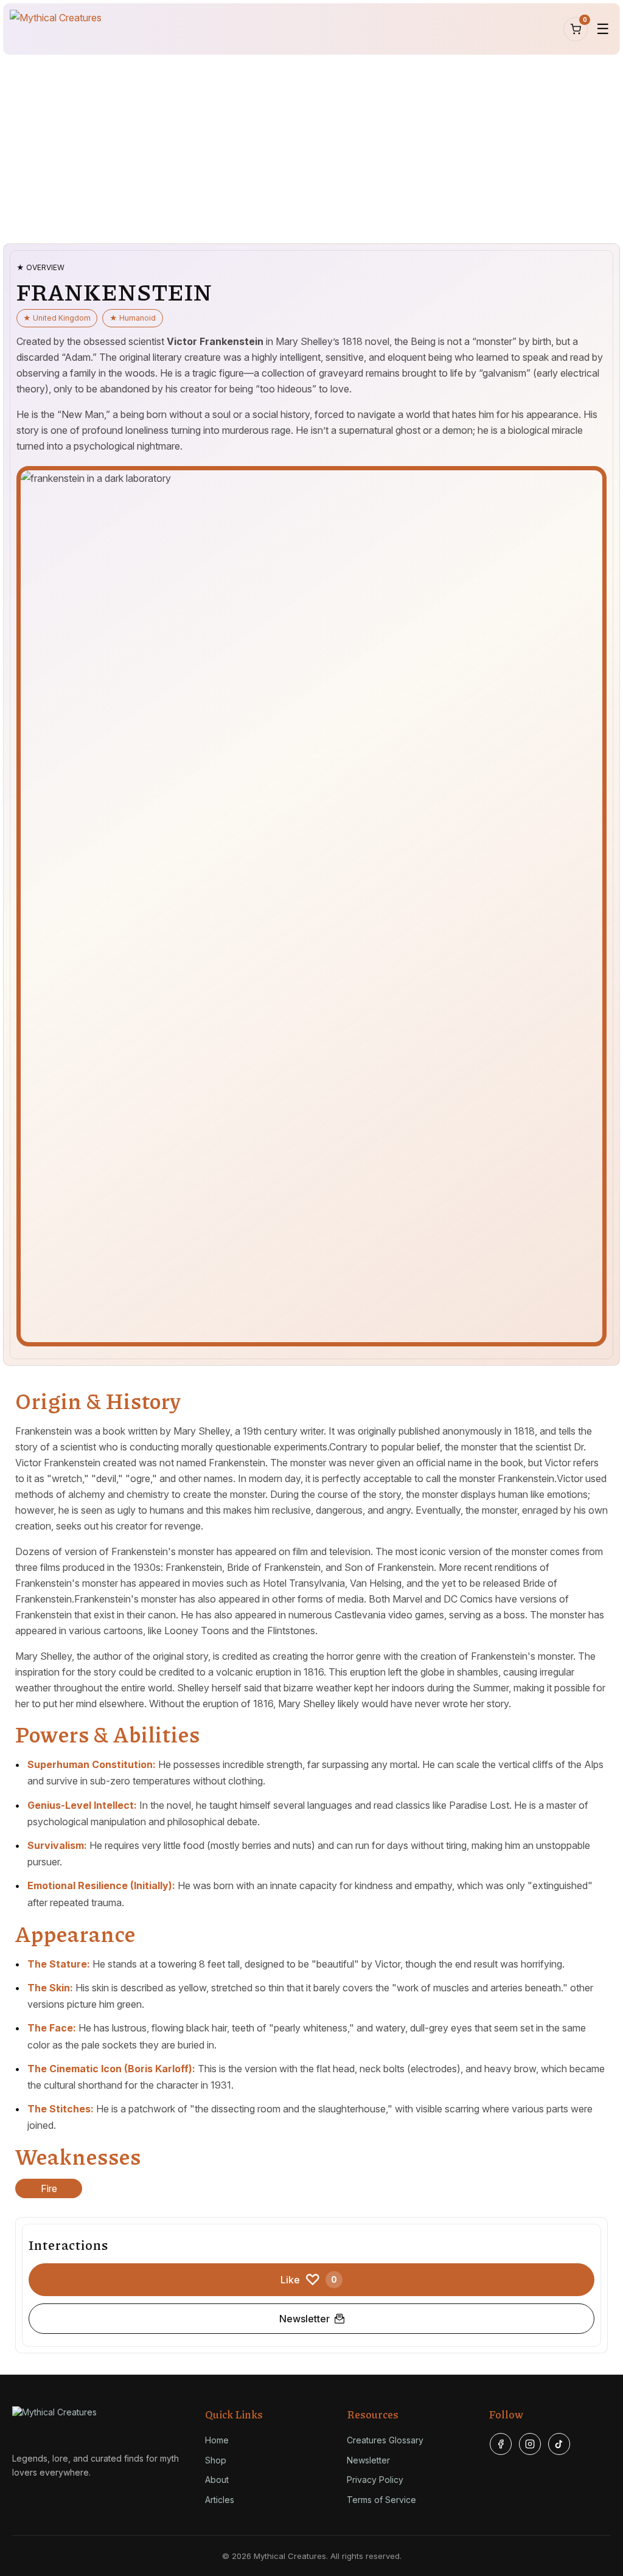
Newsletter (305, 2319)
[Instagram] (530, 2444)
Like (309, 2280)
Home (217, 2440)
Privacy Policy (375, 2480)
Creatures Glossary (385, 2440)
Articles (220, 2500)
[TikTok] (559, 2444)
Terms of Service (381, 2500)
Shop (216, 2460)
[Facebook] (501, 2444)
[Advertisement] (311, 149)
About (217, 2480)
